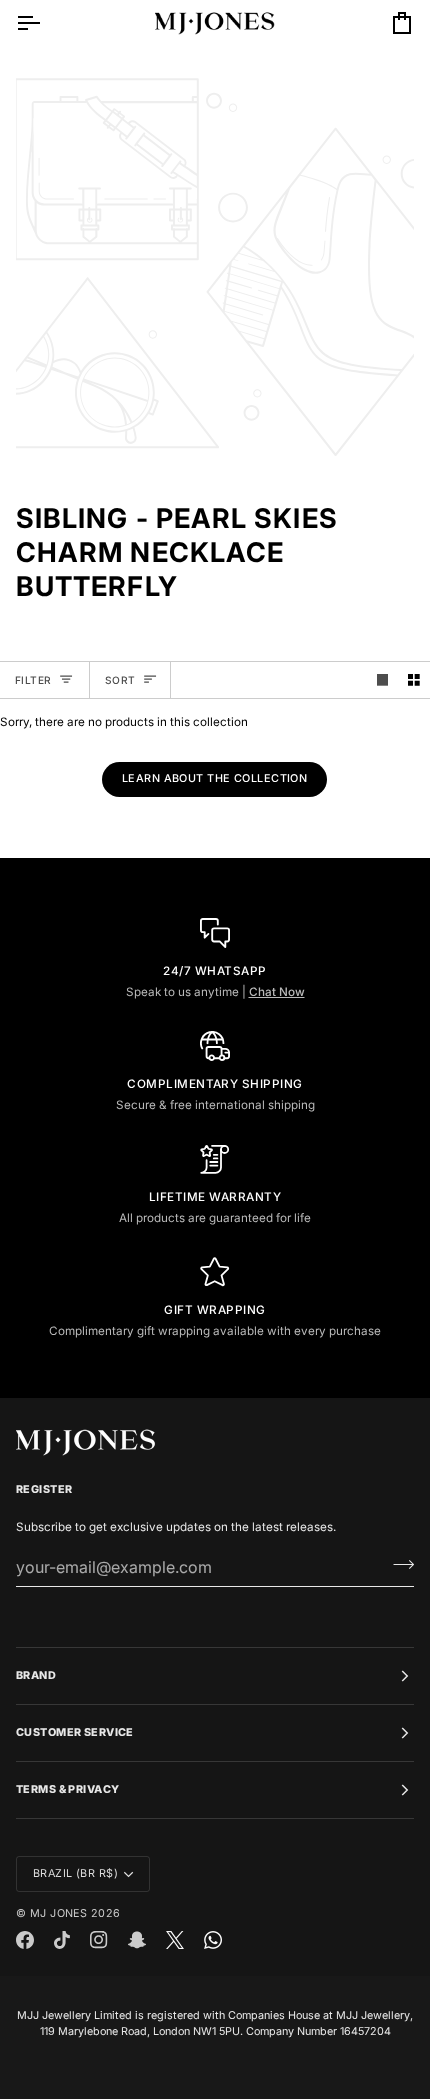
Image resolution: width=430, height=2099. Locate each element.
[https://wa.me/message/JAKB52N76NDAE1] (213, 1940)
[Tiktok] (62, 1940)
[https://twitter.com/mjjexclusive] (175, 1940)
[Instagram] (99, 1940)
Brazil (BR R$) (75, 1873)
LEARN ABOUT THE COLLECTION (214, 778)
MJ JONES (58, 1913)
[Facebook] (25, 1940)
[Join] (397, 1564)
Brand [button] (36, 1675)
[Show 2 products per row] (414, 680)
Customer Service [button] (75, 1732)
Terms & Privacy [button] (67, 1789)
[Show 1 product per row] (383, 680)
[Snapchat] (137, 1940)
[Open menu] (46, 23)
